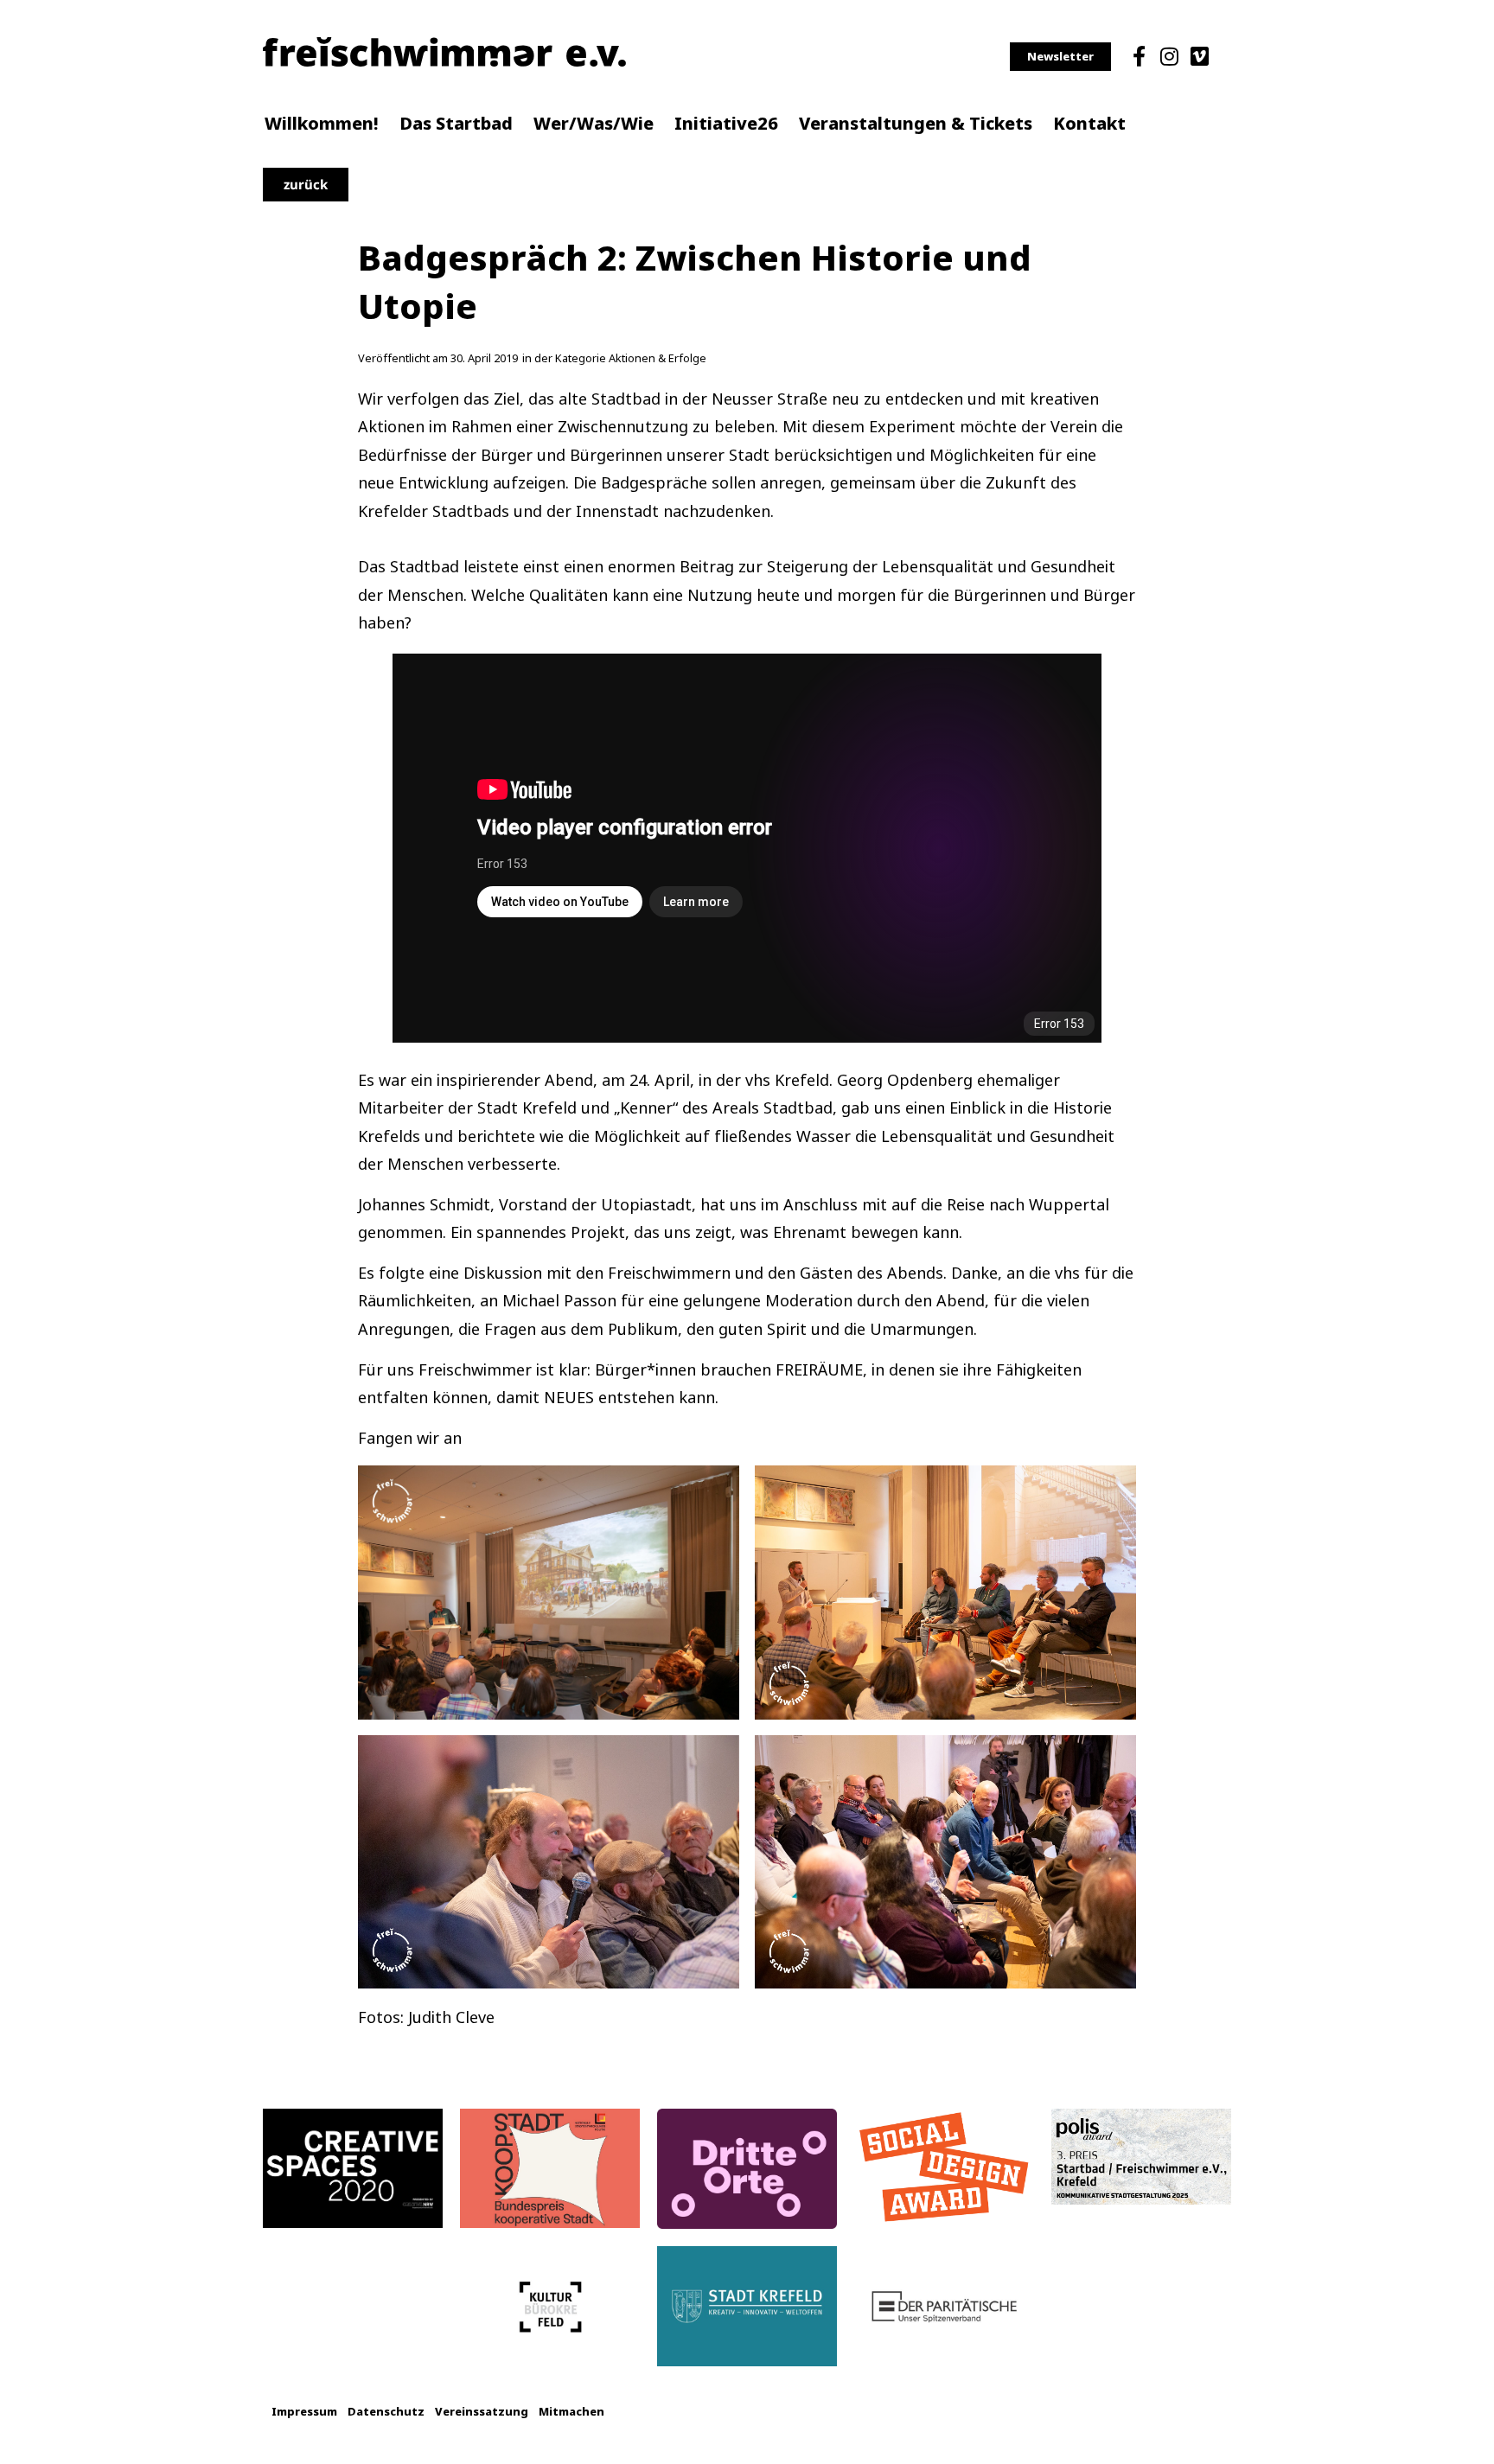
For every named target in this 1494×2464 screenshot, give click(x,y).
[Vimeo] (1200, 56)
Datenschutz (386, 2412)
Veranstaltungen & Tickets (916, 124)
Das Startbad (456, 124)
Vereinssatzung (482, 2412)
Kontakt (1089, 124)
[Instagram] (1169, 56)
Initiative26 (726, 124)
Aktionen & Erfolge (658, 358)
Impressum (304, 2412)
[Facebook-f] (1139, 56)
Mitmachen (571, 2412)
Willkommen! (322, 124)
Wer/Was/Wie (594, 124)
